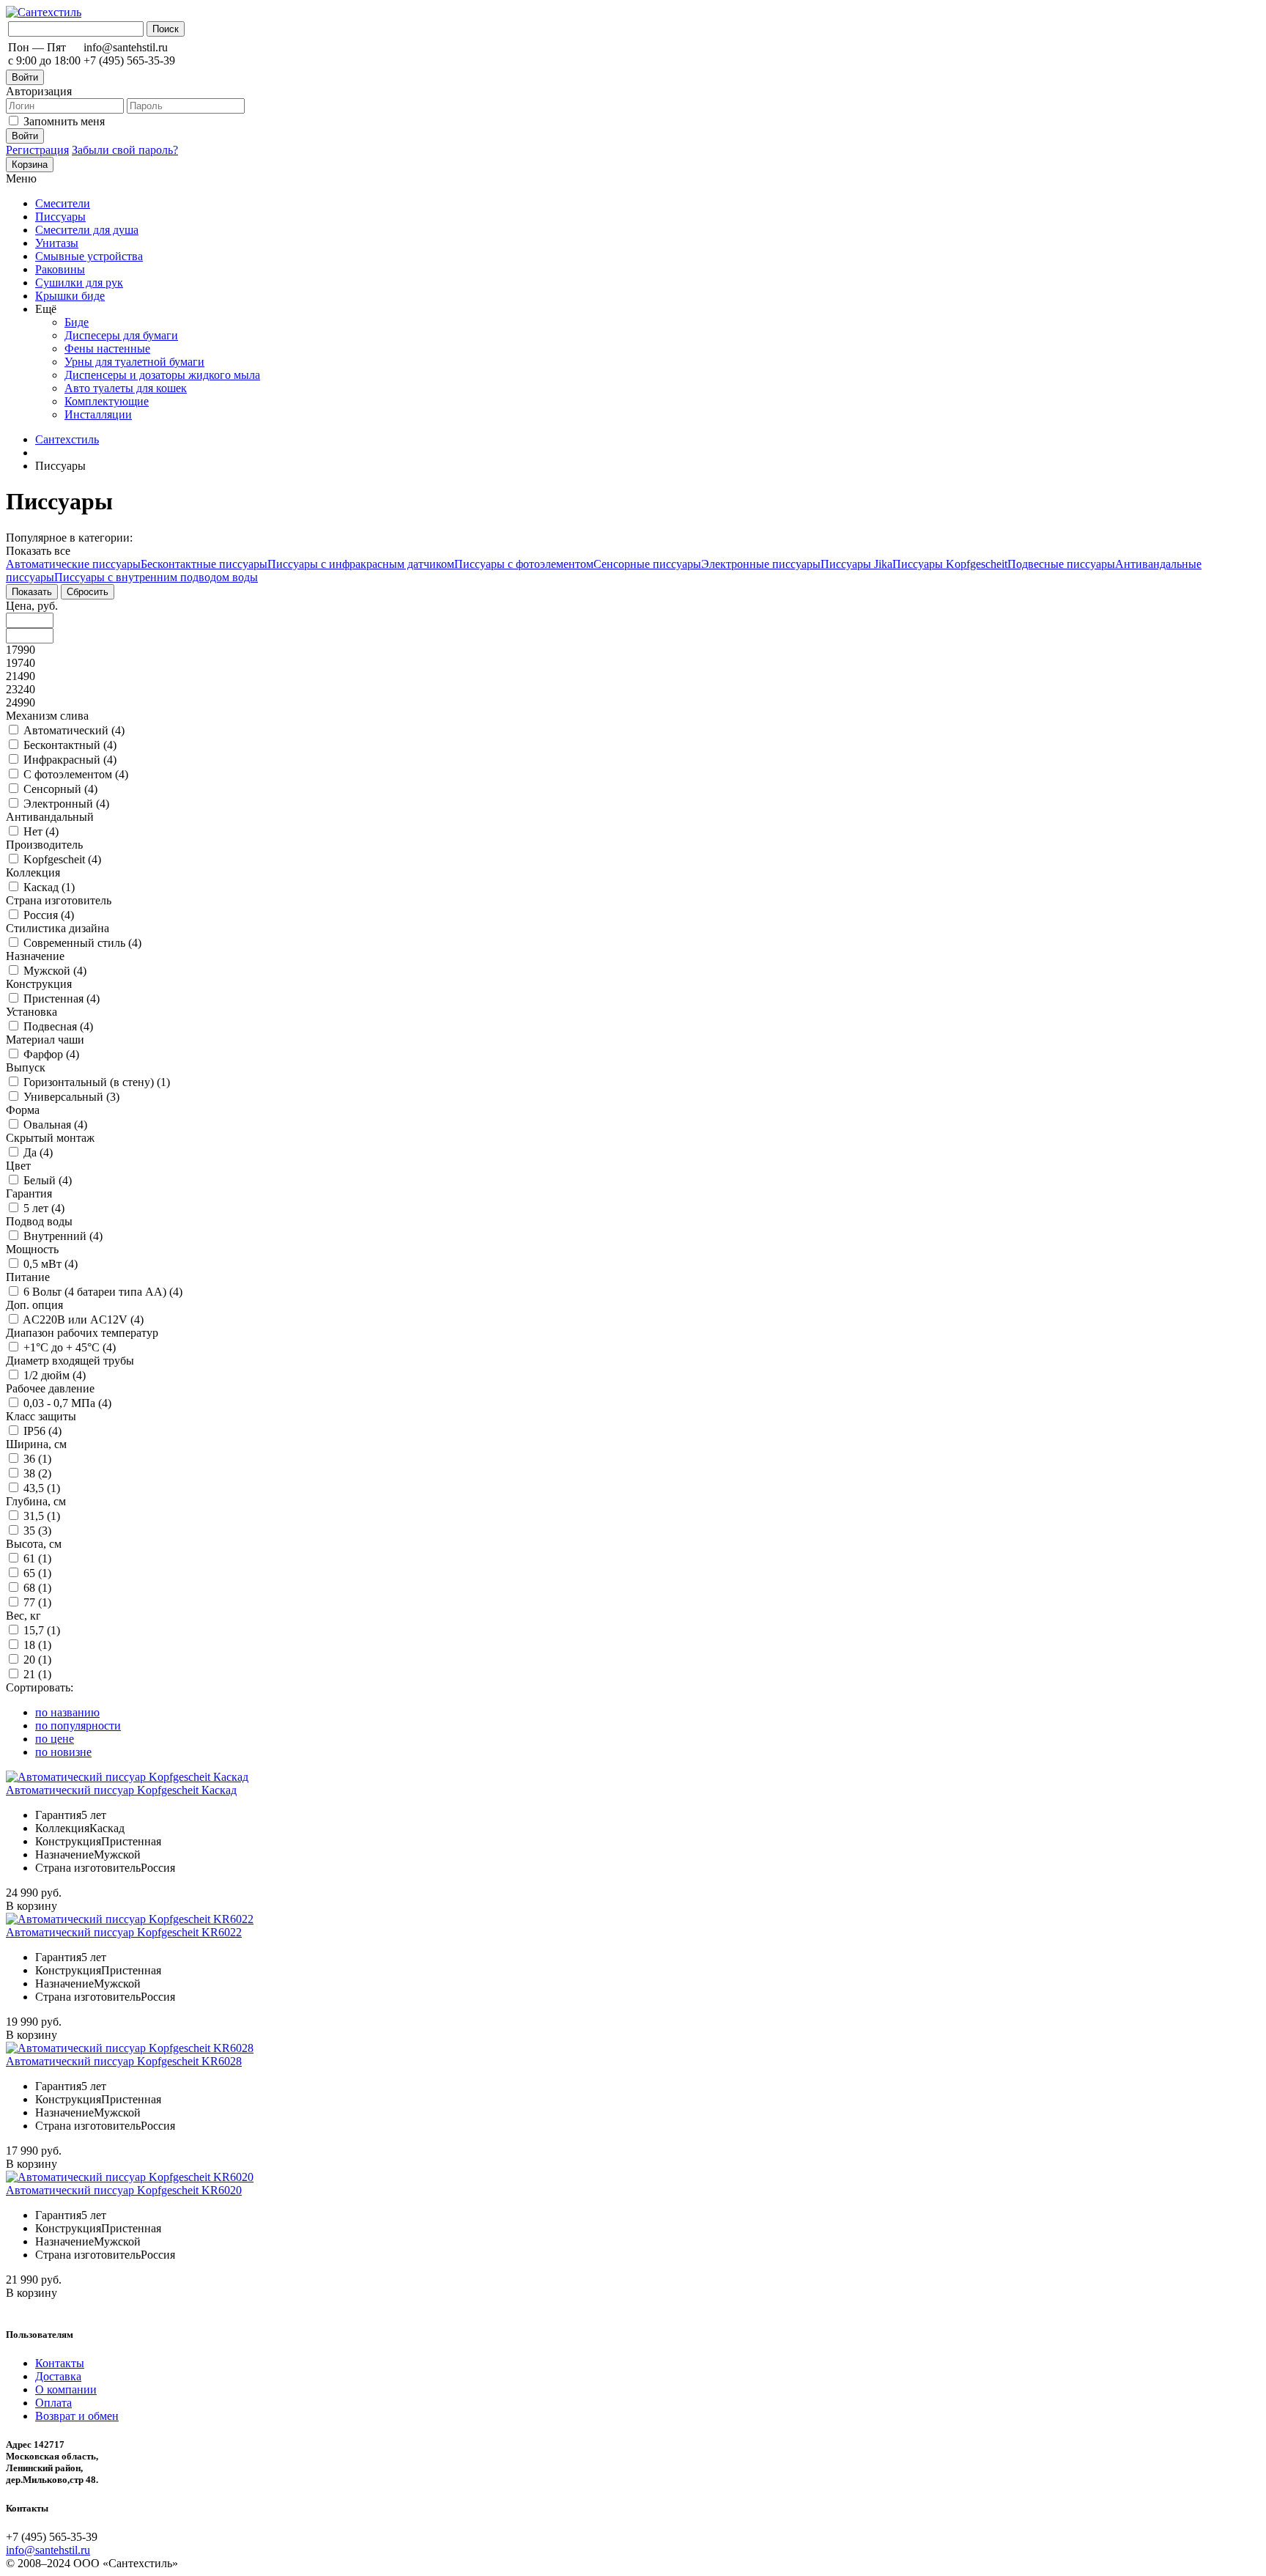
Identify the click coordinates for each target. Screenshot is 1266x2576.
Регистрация (37, 150)
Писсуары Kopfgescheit (950, 564)
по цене (55, 1739)
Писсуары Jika (856, 564)
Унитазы (57, 243)
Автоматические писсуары (73, 564)
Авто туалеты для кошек (126, 388)
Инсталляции (98, 414)
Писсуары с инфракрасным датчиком (361, 564)
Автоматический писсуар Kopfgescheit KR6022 (124, 1932)
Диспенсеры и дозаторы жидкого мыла (162, 375)
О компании (66, 2389)
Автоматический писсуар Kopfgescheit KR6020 (124, 2190)
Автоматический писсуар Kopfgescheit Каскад (121, 1790)
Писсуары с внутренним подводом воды (156, 577)
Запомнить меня (64, 121)
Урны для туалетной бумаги (134, 362)
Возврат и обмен (77, 2416)
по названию (67, 1712)
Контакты (60, 2363)
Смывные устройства (89, 256)
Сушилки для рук (79, 283)
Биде (77, 322)
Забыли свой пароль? (125, 150)
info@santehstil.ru (48, 2550)
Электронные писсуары (761, 564)
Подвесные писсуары (1061, 564)
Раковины (60, 269)
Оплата (53, 2403)
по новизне (63, 1752)
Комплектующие (107, 401)
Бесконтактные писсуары (204, 564)
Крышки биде (70, 296)
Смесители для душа (87, 230)
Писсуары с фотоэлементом (524, 564)
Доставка (58, 2376)
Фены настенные (107, 348)
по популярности (78, 1726)
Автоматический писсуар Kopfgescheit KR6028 (124, 2061)
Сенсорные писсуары (647, 564)
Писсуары (60, 217)
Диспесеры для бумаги (121, 335)
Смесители (63, 203)
